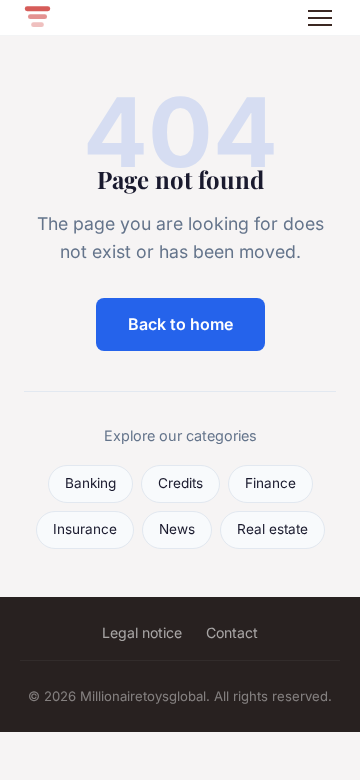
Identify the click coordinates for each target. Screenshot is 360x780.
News (177, 529)
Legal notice (142, 632)
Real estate (272, 529)
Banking (90, 483)
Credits (180, 483)
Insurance (85, 529)
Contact (232, 632)
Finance (270, 483)
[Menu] (320, 18)
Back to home (180, 324)
